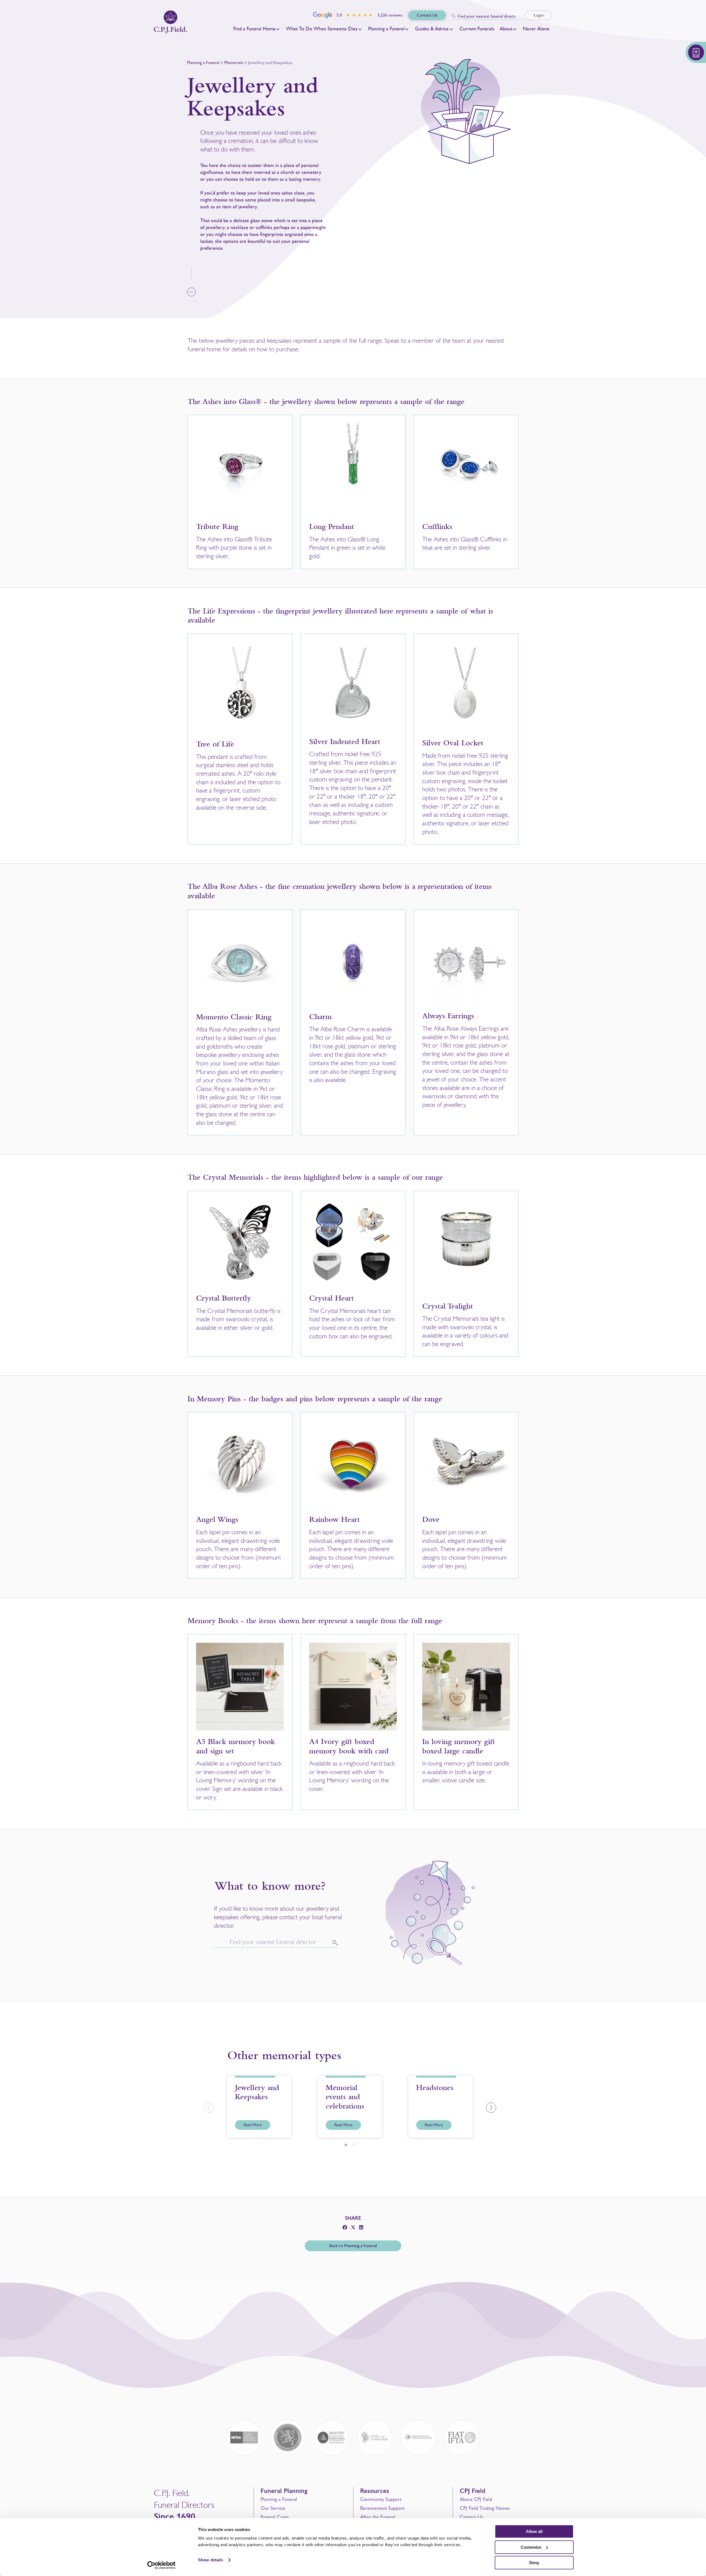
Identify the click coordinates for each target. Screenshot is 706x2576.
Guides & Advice (432, 29)
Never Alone (536, 29)
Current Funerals (477, 29)
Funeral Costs (275, 2517)
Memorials (234, 63)
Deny (534, 2563)
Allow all (534, 2531)
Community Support (381, 2499)
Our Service (273, 2508)
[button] (209, 2108)
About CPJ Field (476, 2499)
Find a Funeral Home (254, 29)
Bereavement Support (382, 2508)
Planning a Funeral (386, 29)
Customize (531, 2547)
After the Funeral (378, 2517)
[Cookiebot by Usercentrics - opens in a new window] (161, 2565)
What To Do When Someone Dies (322, 29)
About (506, 29)
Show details (211, 2560)
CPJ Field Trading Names (485, 2508)
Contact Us (471, 2517)
